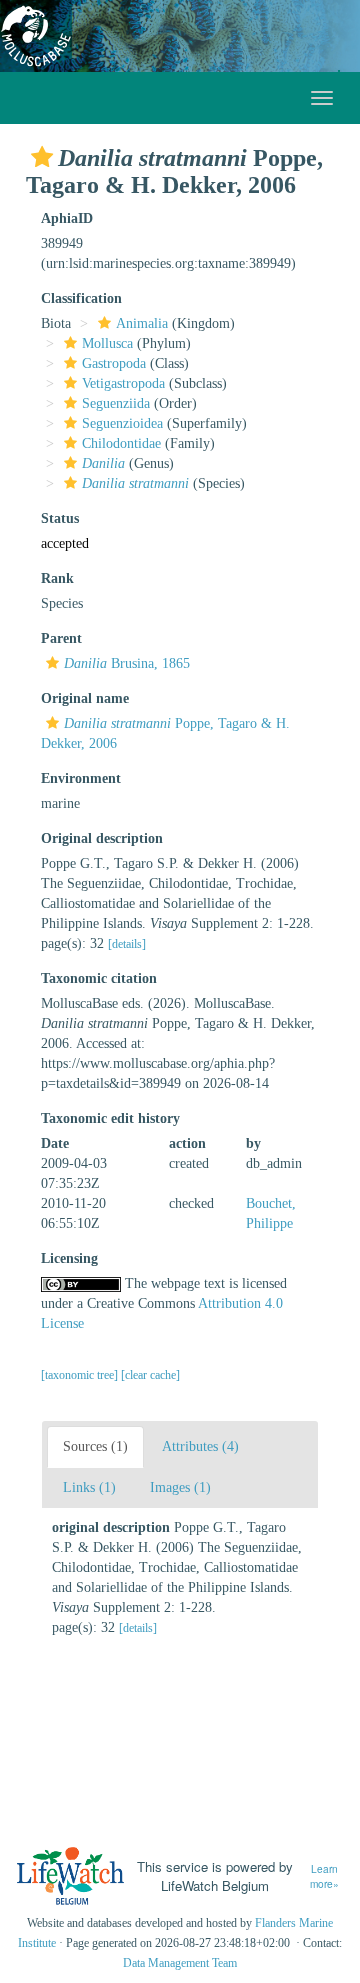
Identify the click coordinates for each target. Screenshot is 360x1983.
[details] (127, 944)
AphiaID (67, 218)
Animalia (142, 323)
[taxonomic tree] (81, 1375)
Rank (57, 578)
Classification (81, 298)
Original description (102, 838)
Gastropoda (114, 363)
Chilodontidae (121, 443)
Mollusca (107, 343)
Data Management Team (180, 1963)
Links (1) (89, 1487)
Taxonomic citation (99, 978)
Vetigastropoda (123, 383)
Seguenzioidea (122, 423)
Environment (81, 778)
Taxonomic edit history (110, 1118)
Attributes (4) (200, 1446)
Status (60, 518)
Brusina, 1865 (127, 663)
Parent (61, 638)
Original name (85, 698)
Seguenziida (116, 403)
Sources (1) (95, 1446)
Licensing (69, 1258)
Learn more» (324, 1876)
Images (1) (180, 1487)
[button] (42, 157)
